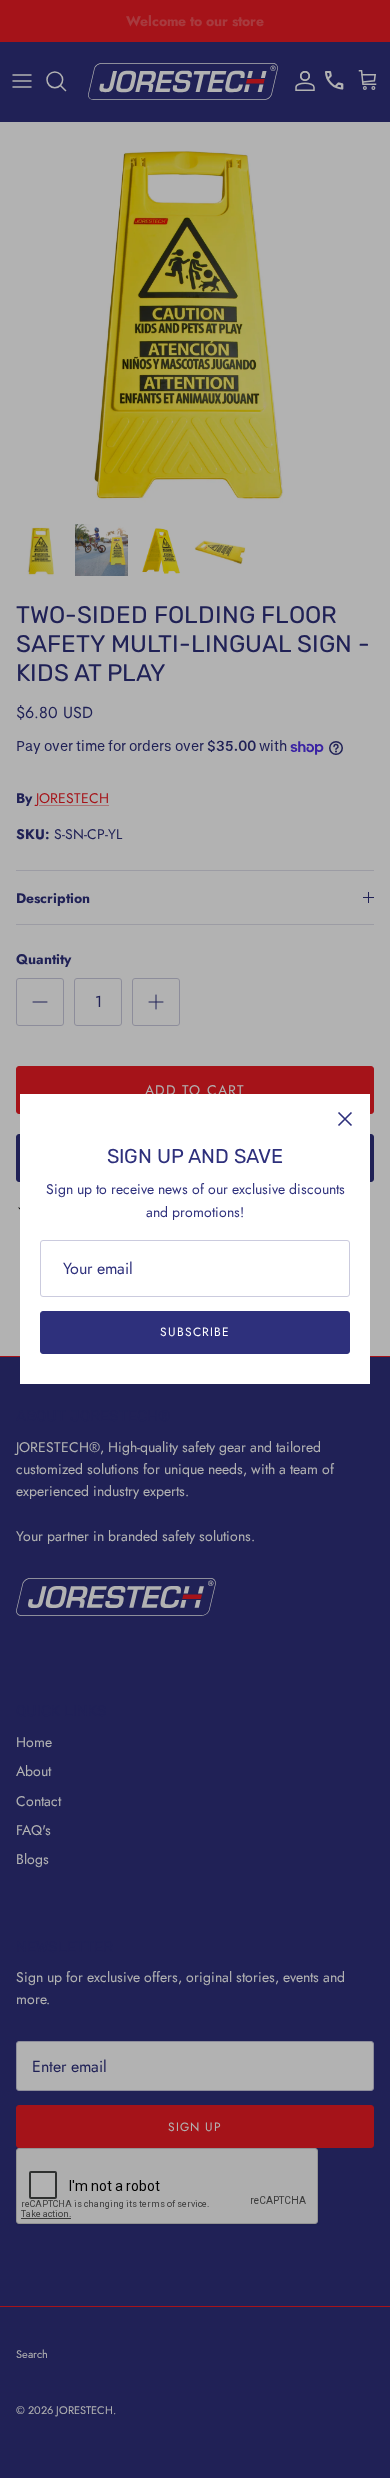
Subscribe (195, 1332)
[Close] (345, 1119)
